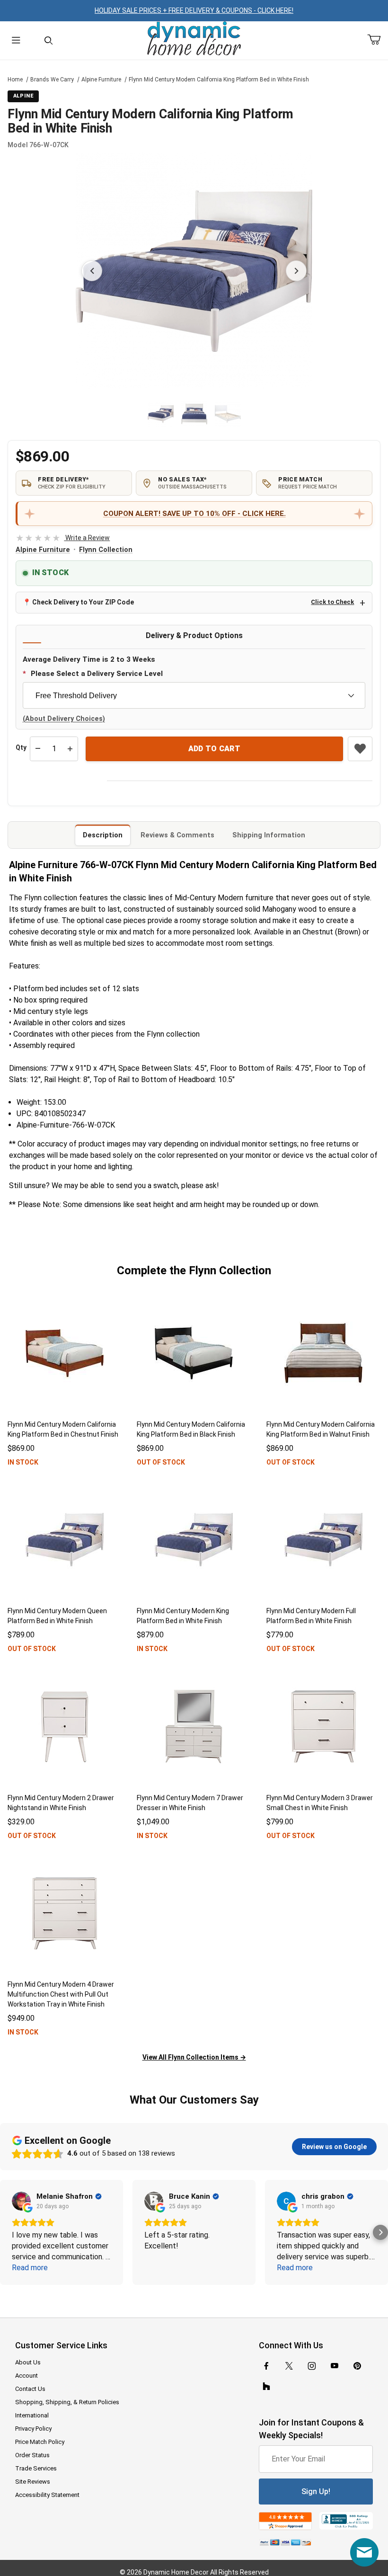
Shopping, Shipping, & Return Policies (67, 2402)
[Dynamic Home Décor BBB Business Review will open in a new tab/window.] (346, 2521)
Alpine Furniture (101, 80)
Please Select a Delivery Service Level (97, 674)
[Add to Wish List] (360, 749)
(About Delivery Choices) (64, 719)
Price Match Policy (40, 2442)
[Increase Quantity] (70, 749)
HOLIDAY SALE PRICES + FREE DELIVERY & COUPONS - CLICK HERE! (194, 10)
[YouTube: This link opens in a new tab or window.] (335, 2366)
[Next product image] (296, 271)
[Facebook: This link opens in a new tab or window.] (266, 2366)
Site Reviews (33, 2482)
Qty (21, 747)
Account (26, 2376)
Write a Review (63, 538)
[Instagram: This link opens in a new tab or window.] (312, 2366)
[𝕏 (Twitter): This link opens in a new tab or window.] (289, 2366)
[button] (161, 414)
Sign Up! (316, 2492)
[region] (194, 414)
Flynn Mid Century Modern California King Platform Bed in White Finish (219, 80)
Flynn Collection (106, 550)
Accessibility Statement (47, 2495)
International (32, 2415)
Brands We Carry (52, 80)
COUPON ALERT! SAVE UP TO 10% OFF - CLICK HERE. (194, 514)
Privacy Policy (33, 2429)
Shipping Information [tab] (269, 835)
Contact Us (30, 2389)
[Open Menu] (16, 40)
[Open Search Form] (48, 40)
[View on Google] (21, 2201)
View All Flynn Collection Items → (194, 2057)
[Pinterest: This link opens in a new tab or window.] (357, 2366)
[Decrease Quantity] (38, 749)
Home (15, 80)
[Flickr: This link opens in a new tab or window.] (266, 2387)
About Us (28, 2362)
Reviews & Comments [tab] (177, 835)
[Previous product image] (92, 271)
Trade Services (36, 2468)
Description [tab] (103, 835)
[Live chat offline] (364, 2552)
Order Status (32, 2455)
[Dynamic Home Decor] (194, 39)
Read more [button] (30, 2268)
